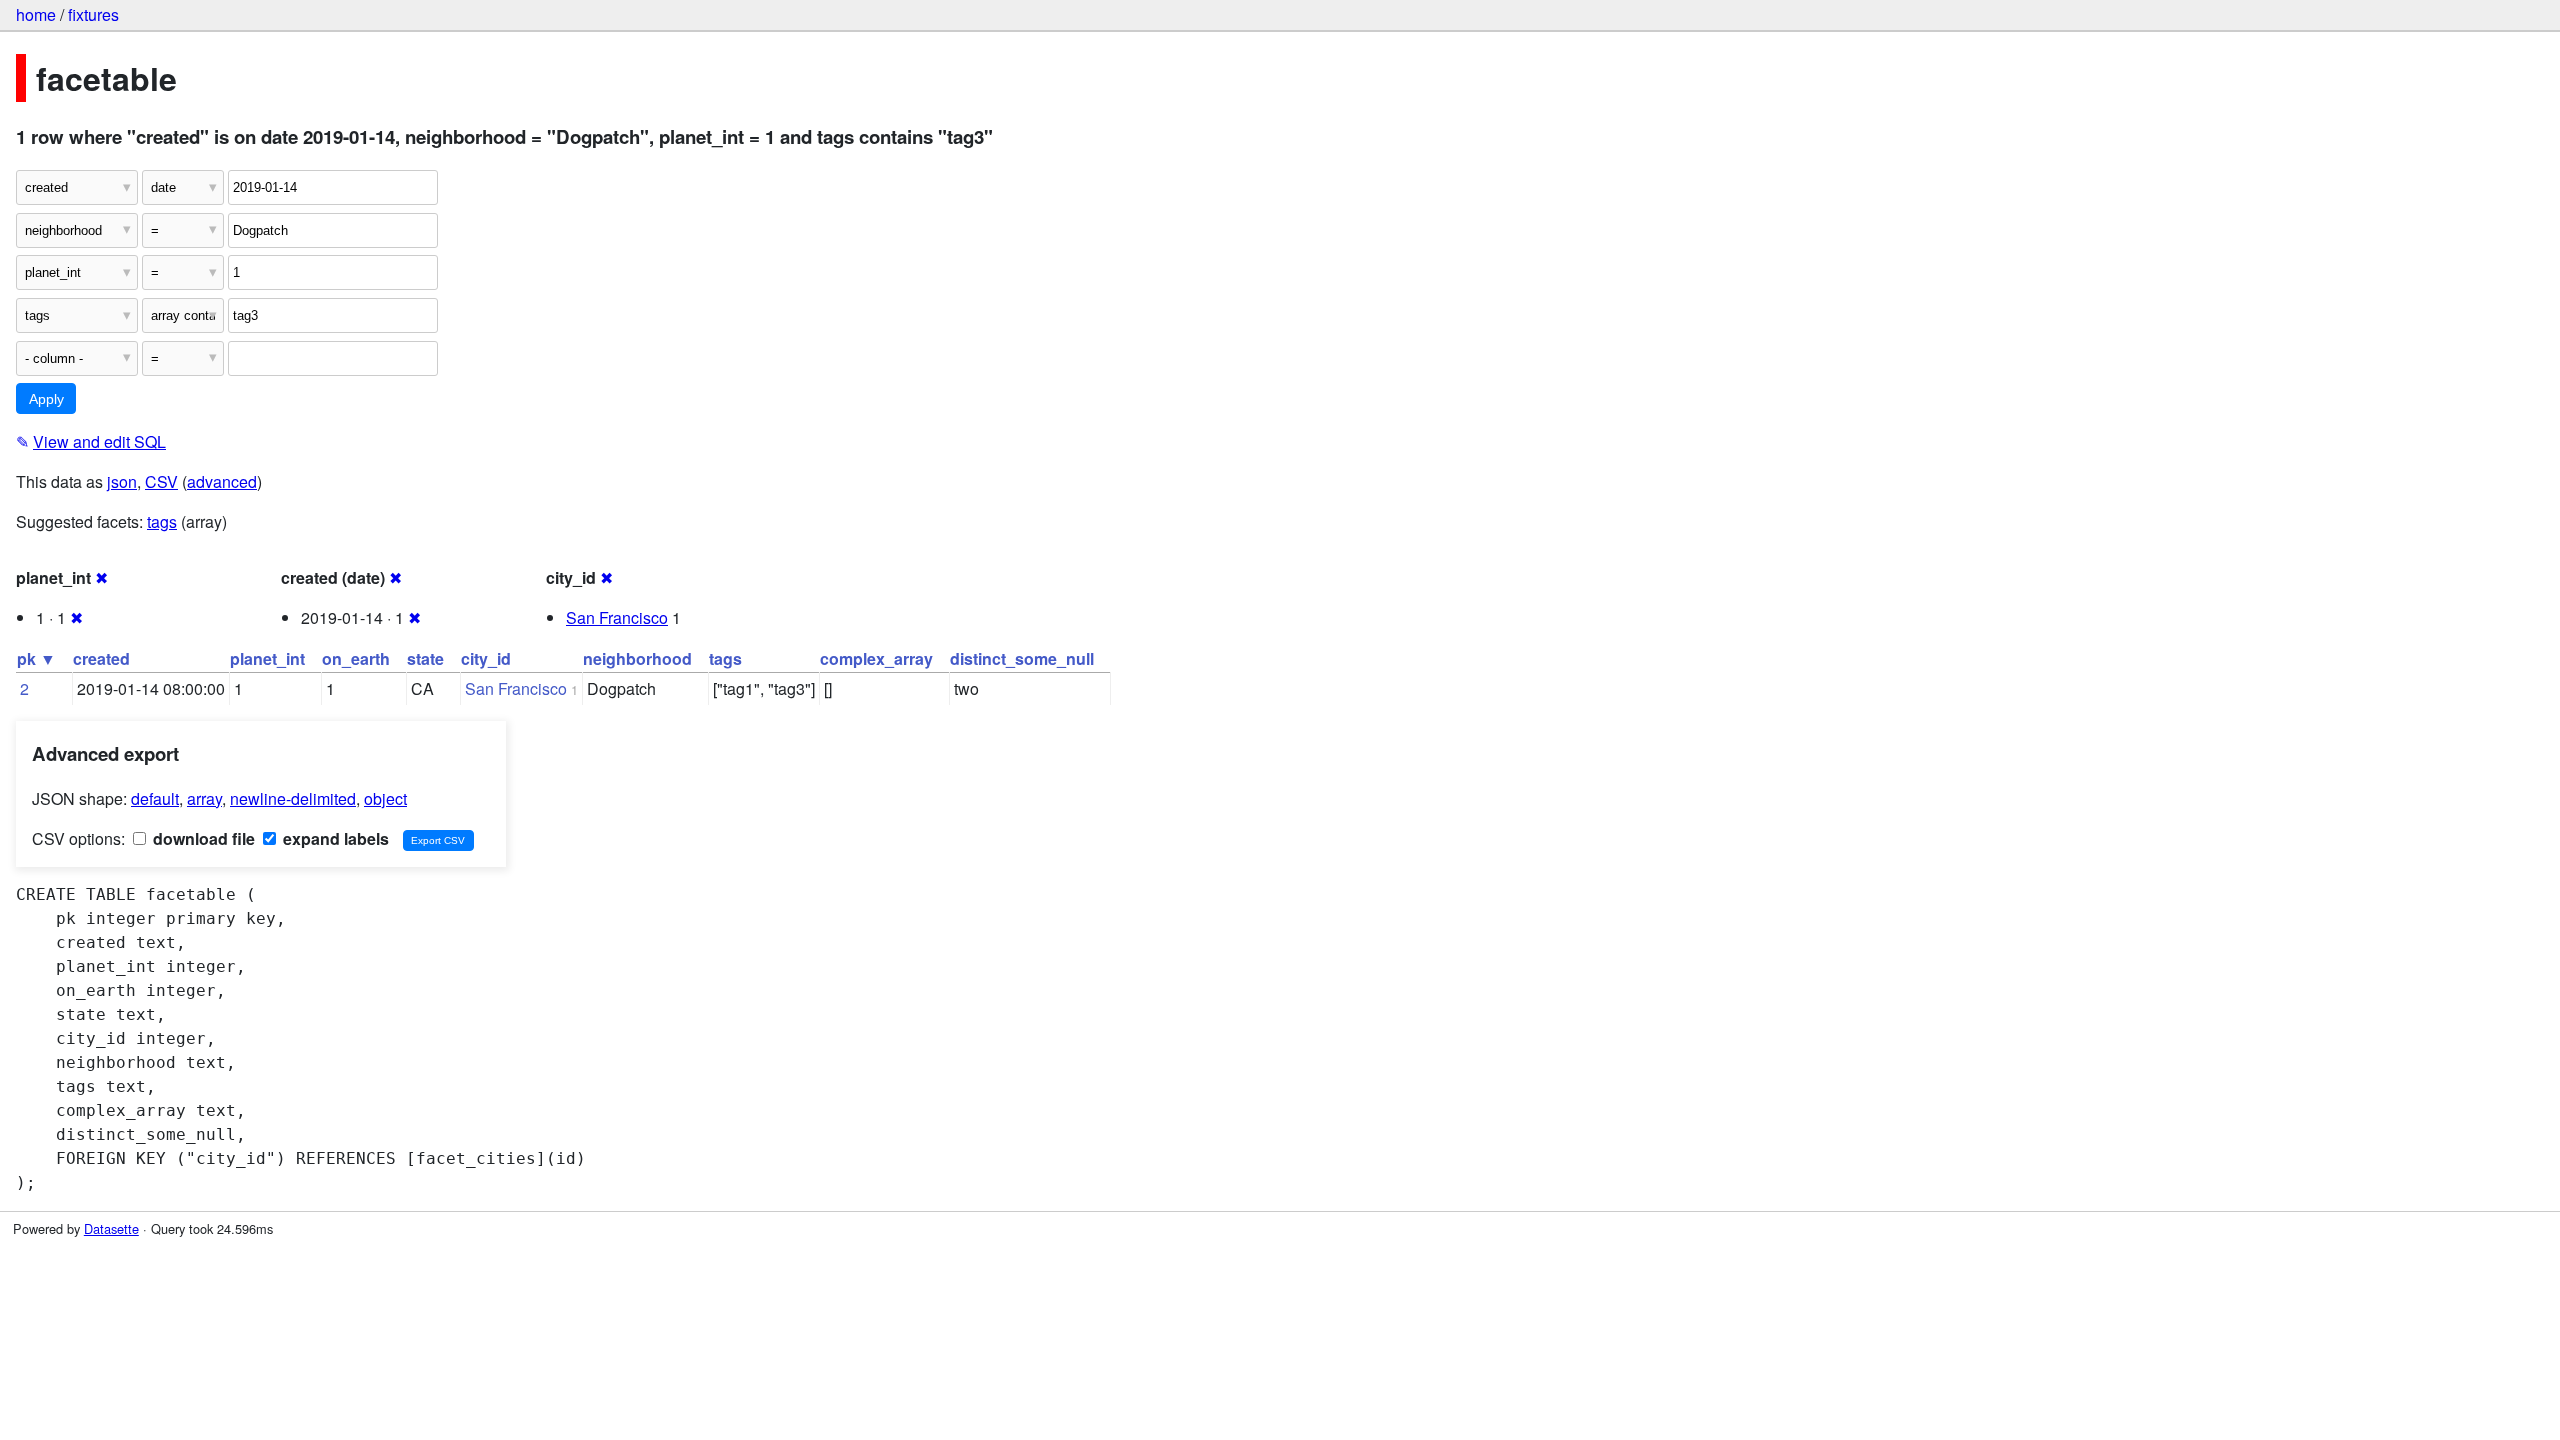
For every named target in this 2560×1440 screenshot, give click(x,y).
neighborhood (637, 658)
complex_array (876, 658)
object (385, 798)
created (101, 658)
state (425, 658)
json (122, 481)
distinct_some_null (1022, 658)
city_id (486, 658)
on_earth (356, 658)
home (36, 14)
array (204, 798)
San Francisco (617, 617)
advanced (222, 481)
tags (162, 521)
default (155, 798)
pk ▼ (36, 658)
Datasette (111, 1228)
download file (202, 838)
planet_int (267, 658)
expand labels (334, 838)
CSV (161, 481)
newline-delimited (293, 798)
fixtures (93, 14)
